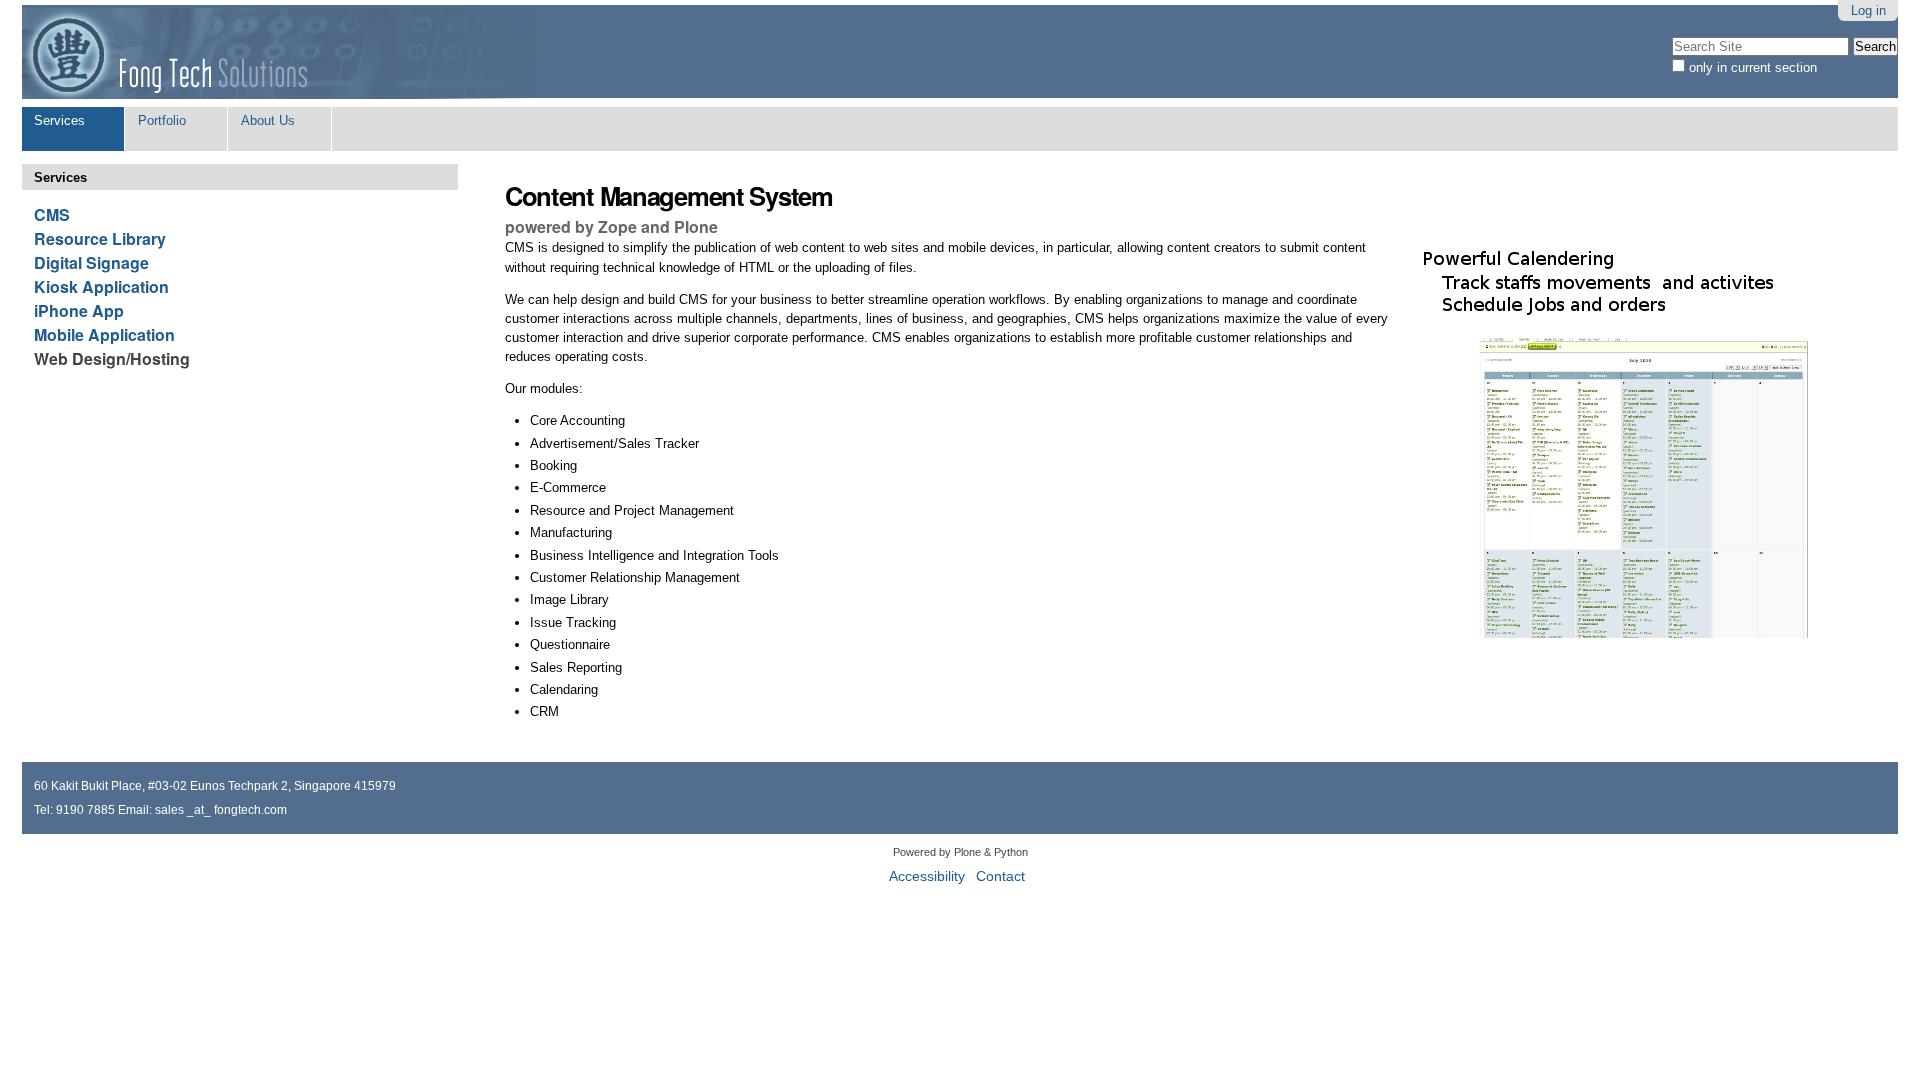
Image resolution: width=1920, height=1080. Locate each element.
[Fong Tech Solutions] (279, 53)
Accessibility (927, 876)
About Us (268, 120)
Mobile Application (104, 334)
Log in (1868, 10)
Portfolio (162, 120)
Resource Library (100, 238)
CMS (52, 214)
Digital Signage (91, 262)
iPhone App (79, 310)
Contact (1000, 876)
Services (59, 120)
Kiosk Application (101, 286)
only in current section (1753, 67)
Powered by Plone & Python (960, 852)
